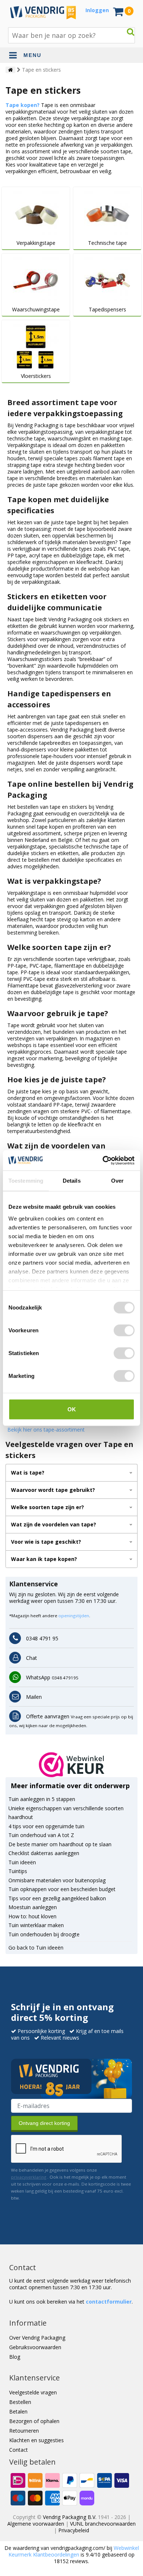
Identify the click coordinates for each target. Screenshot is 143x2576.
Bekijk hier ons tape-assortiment (46, 1430)
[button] (72, 1765)
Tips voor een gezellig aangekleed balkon (57, 1898)
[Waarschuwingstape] (36, 280)
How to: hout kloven (32, 1916)
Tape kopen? (23, 105)
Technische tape (107, 243)
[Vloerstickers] (36, 346)
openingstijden (74, 1616)
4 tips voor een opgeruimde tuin (46, 1826)
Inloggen (97, 10)
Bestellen (20, 2402)
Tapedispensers (107, 310)
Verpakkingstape (36, 243)
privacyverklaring (29, 2177)
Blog (15, 2357)
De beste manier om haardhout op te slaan (60, 1844)
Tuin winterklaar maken (36, 1925)
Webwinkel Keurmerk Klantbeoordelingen (74, 2551)
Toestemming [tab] (26, 1181)
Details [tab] (72, 1181)
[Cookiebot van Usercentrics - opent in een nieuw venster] (103, 1160)
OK (72, 1409)
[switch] (124, 1330)
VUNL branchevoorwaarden (103, 2524)
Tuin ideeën (22, 1862)
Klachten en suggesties (36, 2440)
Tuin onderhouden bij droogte (44, 1934)
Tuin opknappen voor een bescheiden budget (62, 1889)
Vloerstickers (36, 376)
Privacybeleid (74, 2530)
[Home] (10, 70)
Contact (19, 2450)
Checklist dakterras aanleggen (44, 1853)
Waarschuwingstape (36, 310)
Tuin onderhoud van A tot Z (41, 1835)
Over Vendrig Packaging (37, 2338)
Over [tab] (117, 1181)
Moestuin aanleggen (33, 1907)
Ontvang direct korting (44, 2123)
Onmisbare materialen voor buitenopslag (57, 1880)
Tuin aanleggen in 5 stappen (42, 1799)
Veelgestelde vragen (33, 2392)
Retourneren (24, 2431)
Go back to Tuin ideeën (36, 1948)
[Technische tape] (107, 213)
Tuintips (18, 1871)
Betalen (18, 2411)
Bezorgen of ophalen (34, 2421)
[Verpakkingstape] (36, 213)
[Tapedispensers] (107, 280)
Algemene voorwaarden (36, 2524)
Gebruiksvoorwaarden (35, 2347)
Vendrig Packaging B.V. (70, 2517)
